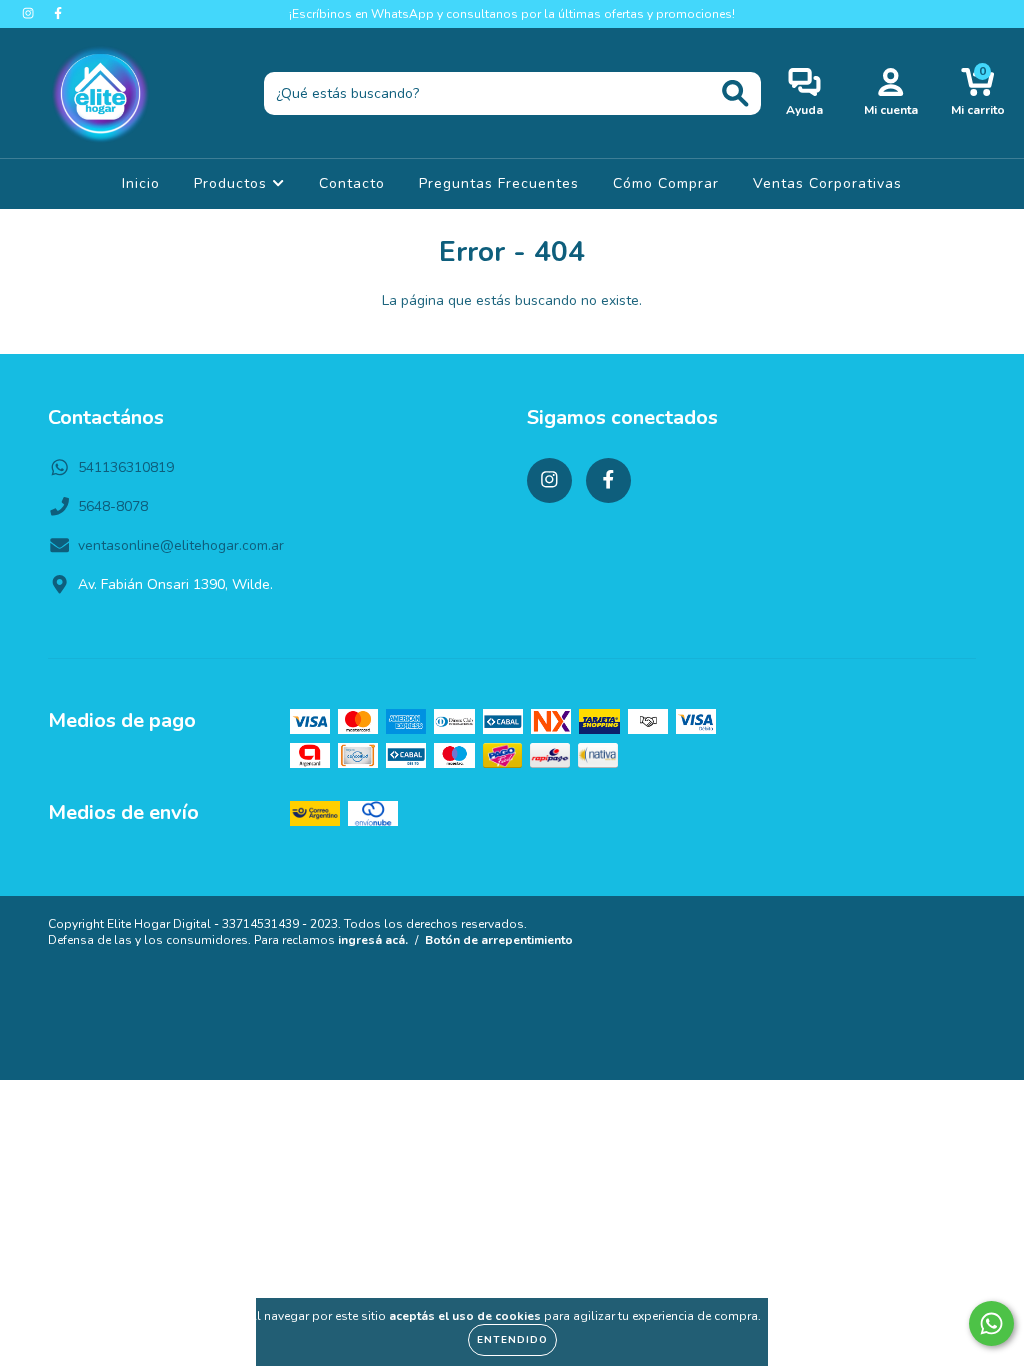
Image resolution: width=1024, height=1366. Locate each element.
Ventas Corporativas (827, 183)
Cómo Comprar (666, 183)
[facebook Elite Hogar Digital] (58, 13)
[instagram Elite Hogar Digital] (30, 13)
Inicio (141, 183)
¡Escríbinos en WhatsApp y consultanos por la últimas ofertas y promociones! (512, 14)
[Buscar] (735, 93)
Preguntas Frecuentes (499, 183)
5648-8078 (113, 506)
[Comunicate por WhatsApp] (991, 1323)
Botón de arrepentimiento (499, 940)
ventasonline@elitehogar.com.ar (181, 545)
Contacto (352, 183)
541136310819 (126, 467)
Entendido (512, 1340)
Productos (233, 183)
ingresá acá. (373, 940)
